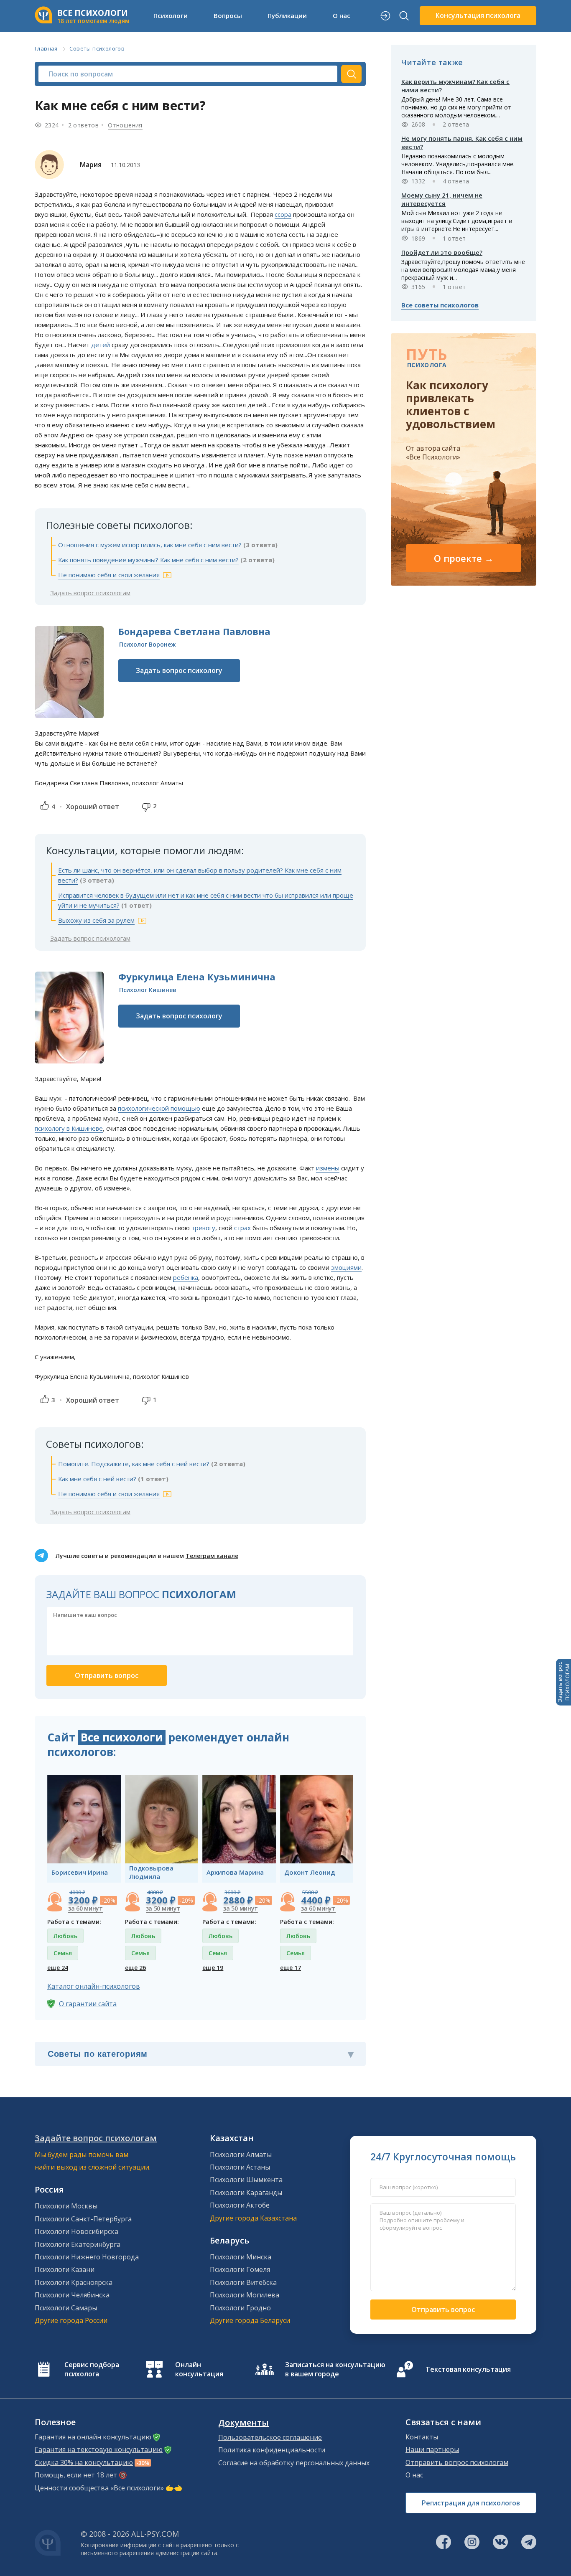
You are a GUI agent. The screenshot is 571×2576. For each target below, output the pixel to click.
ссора (283, 214)
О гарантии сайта (88, 2004)
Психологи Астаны (240, 2167)
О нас (414, 2475)
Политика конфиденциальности (272, 2450)
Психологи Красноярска (74, 2282)
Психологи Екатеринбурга (78, 2244)
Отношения (125, 125)
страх (242, 1228)
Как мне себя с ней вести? (97, 1479)
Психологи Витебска (243, 2282)
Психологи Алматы (241, 2155)
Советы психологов (97, 48)
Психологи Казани (65, 2269)
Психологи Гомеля (240, 2269)
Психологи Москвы (66, 2206)
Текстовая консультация (468, 2369)
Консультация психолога (478, 15)
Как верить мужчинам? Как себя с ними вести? (455, 86)
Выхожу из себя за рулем (96, 920)
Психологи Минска (241, 2257)
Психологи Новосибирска (76, 2231)
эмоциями (346, 1267)
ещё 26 (135, 1968)
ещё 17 (291, 1968)
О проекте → (464, 558)
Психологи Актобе (240, 2205)
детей (101, 345)
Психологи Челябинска (72, 2295)
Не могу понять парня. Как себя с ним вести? (462, 142)
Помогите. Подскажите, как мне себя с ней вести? (134, 1464)
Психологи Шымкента (246, 2180)
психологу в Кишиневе (69, 1128)
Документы (243, 2423)
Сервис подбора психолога (92, 2369)
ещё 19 (213, 1968)
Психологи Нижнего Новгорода (87, 2257)
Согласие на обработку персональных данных (294, 2463)
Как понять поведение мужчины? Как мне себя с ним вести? (148, 560)
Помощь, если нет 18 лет (76, 2475)
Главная (46, 48)
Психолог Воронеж (148, 644)
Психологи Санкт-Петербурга (83, 2219)
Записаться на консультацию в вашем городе (335, 2369)
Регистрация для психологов (471, 2503)
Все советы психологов (440, 305)
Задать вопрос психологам (90, 593)
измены (328, 1168)
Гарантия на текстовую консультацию (99, 2449)
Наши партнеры (432, 2449)
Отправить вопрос (443, 2310)
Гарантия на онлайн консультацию (93, 2437)
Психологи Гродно (240, 2308)
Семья (63, 1953)
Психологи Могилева (245, 2295)
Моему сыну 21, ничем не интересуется (442, 199)
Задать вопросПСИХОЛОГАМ (563, 1682)
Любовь (65, 1936)
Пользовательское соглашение (270, 2437)
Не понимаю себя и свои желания (109, 575)
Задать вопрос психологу (179, 670)
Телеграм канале (212, 1556)
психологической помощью (159, 1108)
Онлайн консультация (199, 2369)
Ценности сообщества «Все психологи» (99, 2488)
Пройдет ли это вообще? (442, 252)
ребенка (186, 1277)
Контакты (422, 2437)
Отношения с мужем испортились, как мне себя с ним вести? (150, 545)
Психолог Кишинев (148, 990)
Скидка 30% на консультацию (84, 2462)
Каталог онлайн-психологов (94, 1986)
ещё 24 (58, 1968)
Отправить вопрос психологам (457, 2462)
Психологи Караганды (246, 2193)
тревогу (203, 1228)
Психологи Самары (66, 2308)
